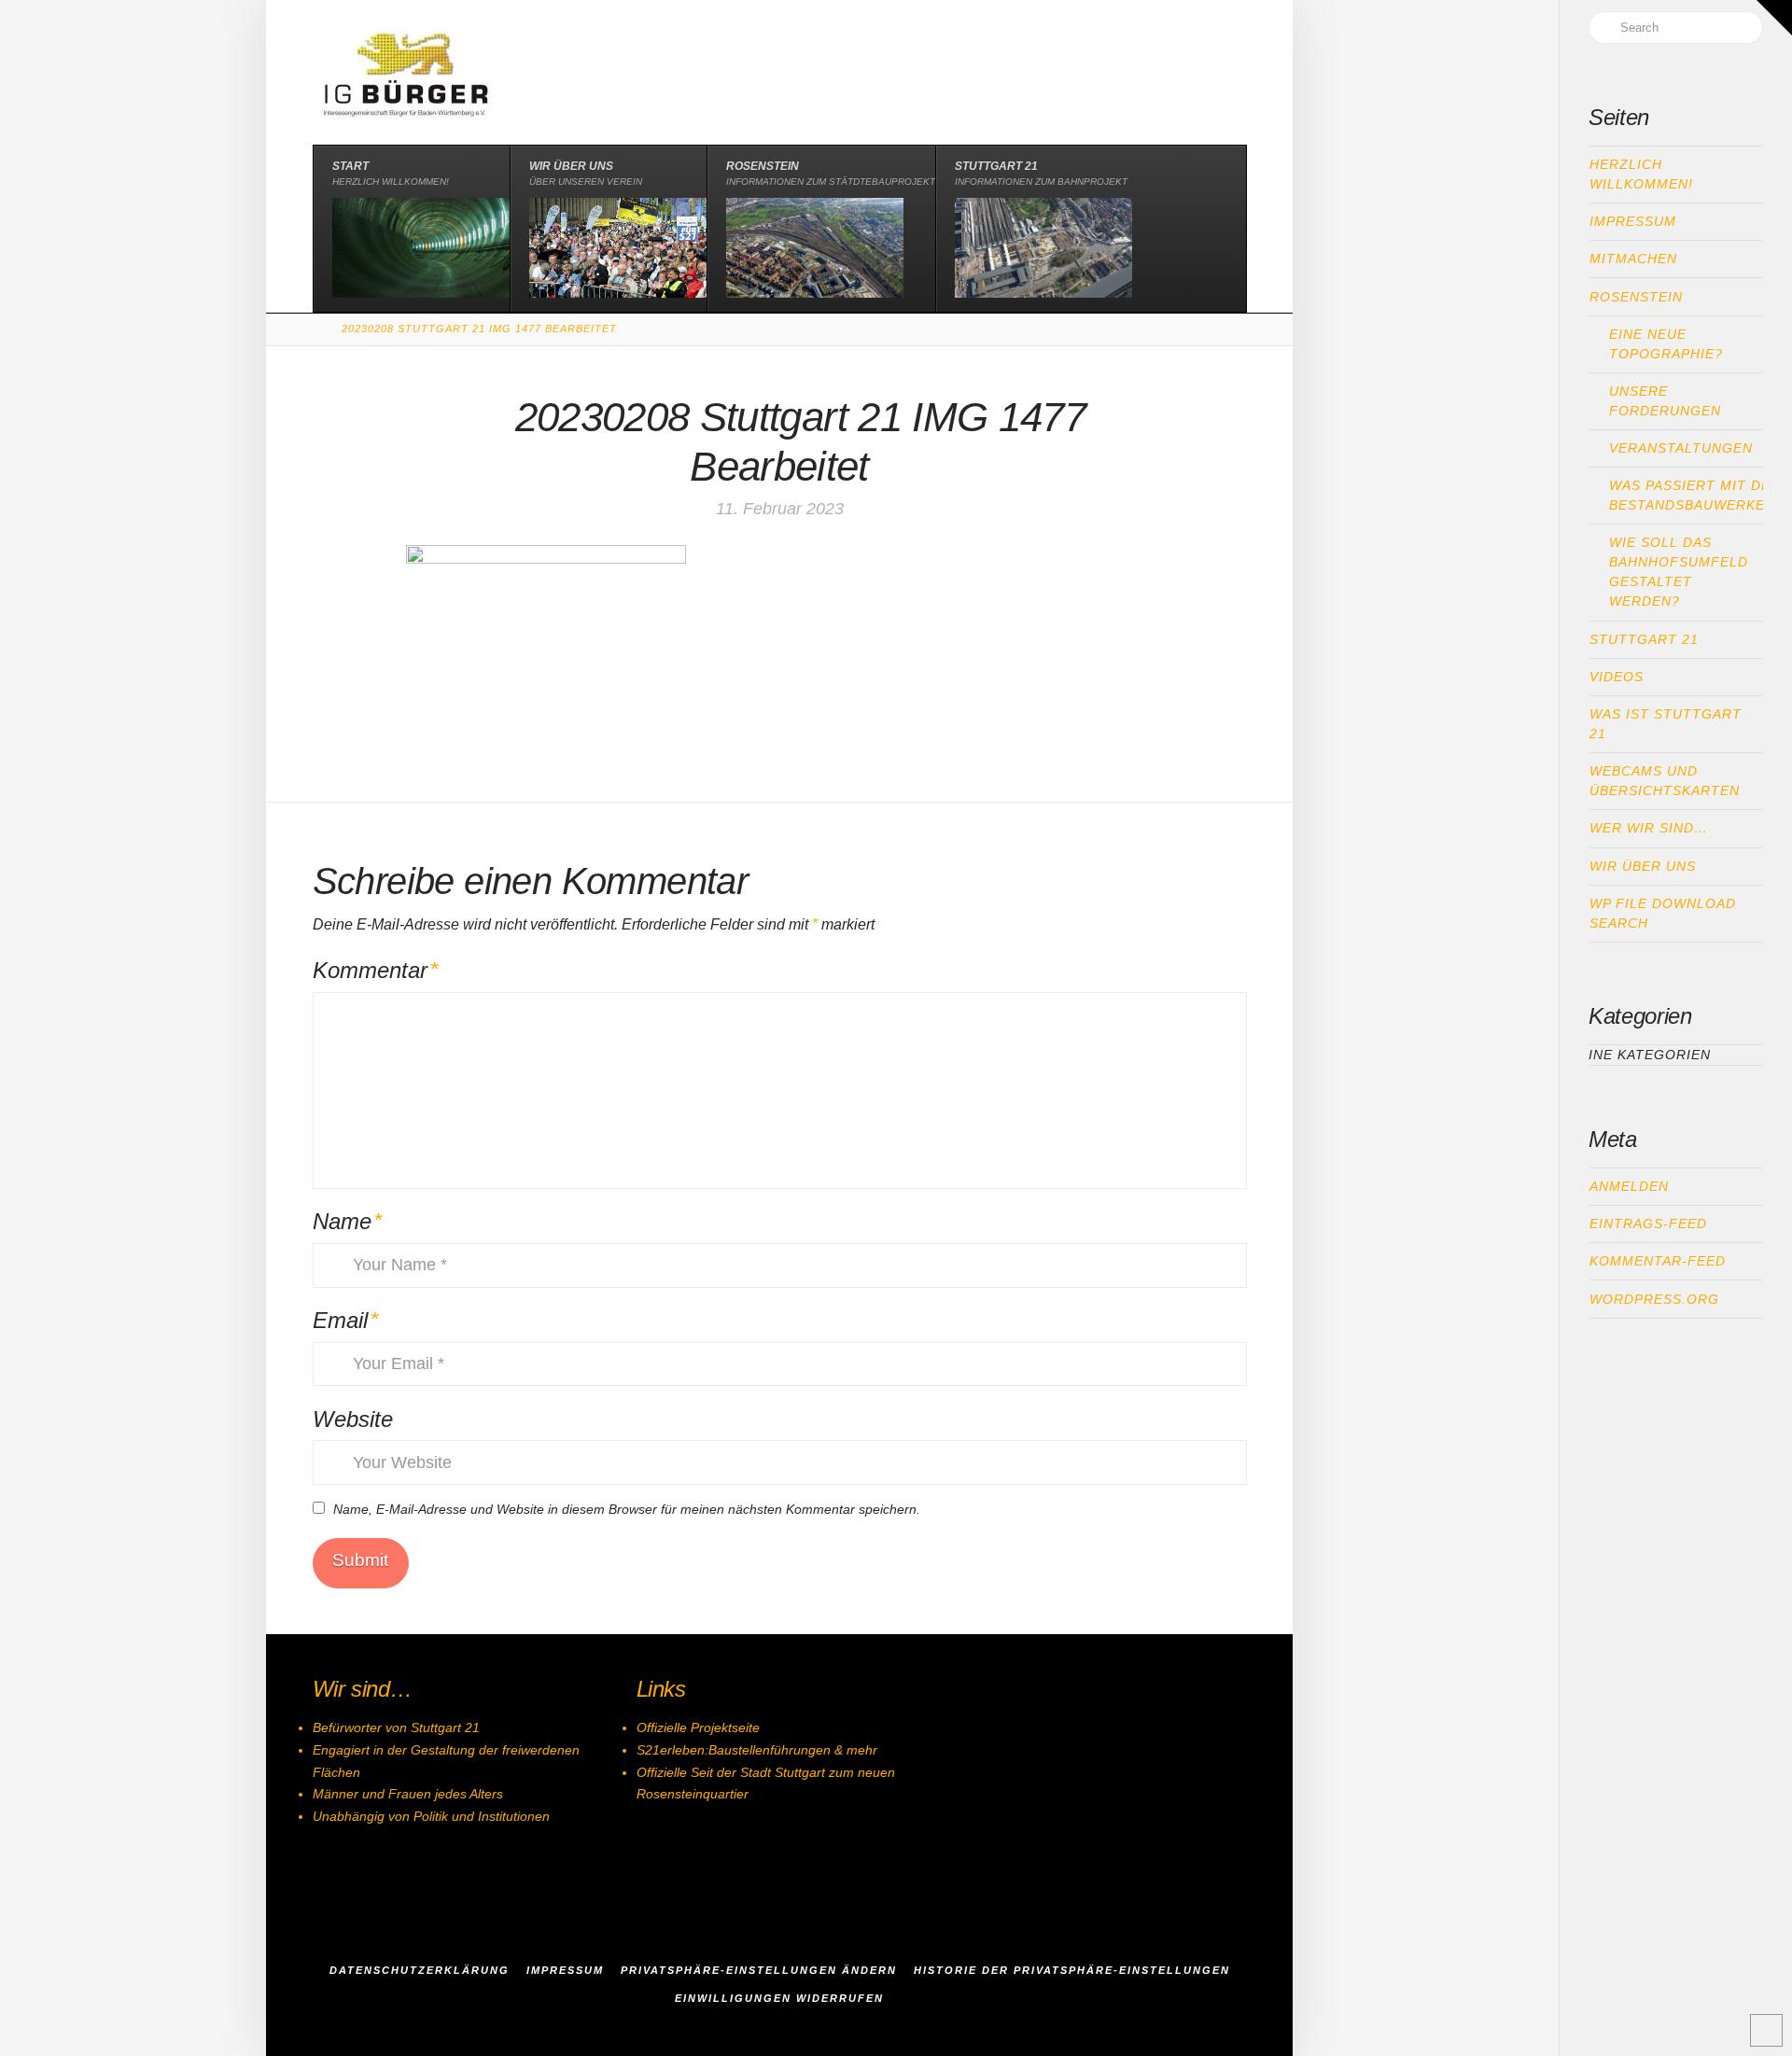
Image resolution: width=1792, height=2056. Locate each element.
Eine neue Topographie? (1666, 344)
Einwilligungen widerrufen (779, 1998)
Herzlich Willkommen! (1641, 174)
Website (353, 1419)
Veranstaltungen (1681, 448)
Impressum (1633, 221)
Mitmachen (1633, 259)
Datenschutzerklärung (420, 1970)
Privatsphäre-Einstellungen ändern (759, 1970)
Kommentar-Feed (1658, 1261)
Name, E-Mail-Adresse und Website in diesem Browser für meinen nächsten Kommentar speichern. (627, 1509)
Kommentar (376, 970)
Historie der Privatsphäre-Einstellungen (1072, 1970)
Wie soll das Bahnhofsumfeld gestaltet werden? (1679, 572)
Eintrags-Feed (1648, 1224)
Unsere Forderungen (1665, 401)
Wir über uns (1643, 866)
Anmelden (1629, 1186)
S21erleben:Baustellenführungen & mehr (757, 1750)
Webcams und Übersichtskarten (1665, 781)
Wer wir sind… (1649, 828)
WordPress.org (1654, 1299)
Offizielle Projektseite (698, 1727)
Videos (1617, 677)
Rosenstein (1636, 297)
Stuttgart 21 (1644, 639)
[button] (1774, 18)
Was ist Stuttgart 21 (1666, 724)
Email (346, 1320)
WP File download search (1663, 913)
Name (348, 1221)
